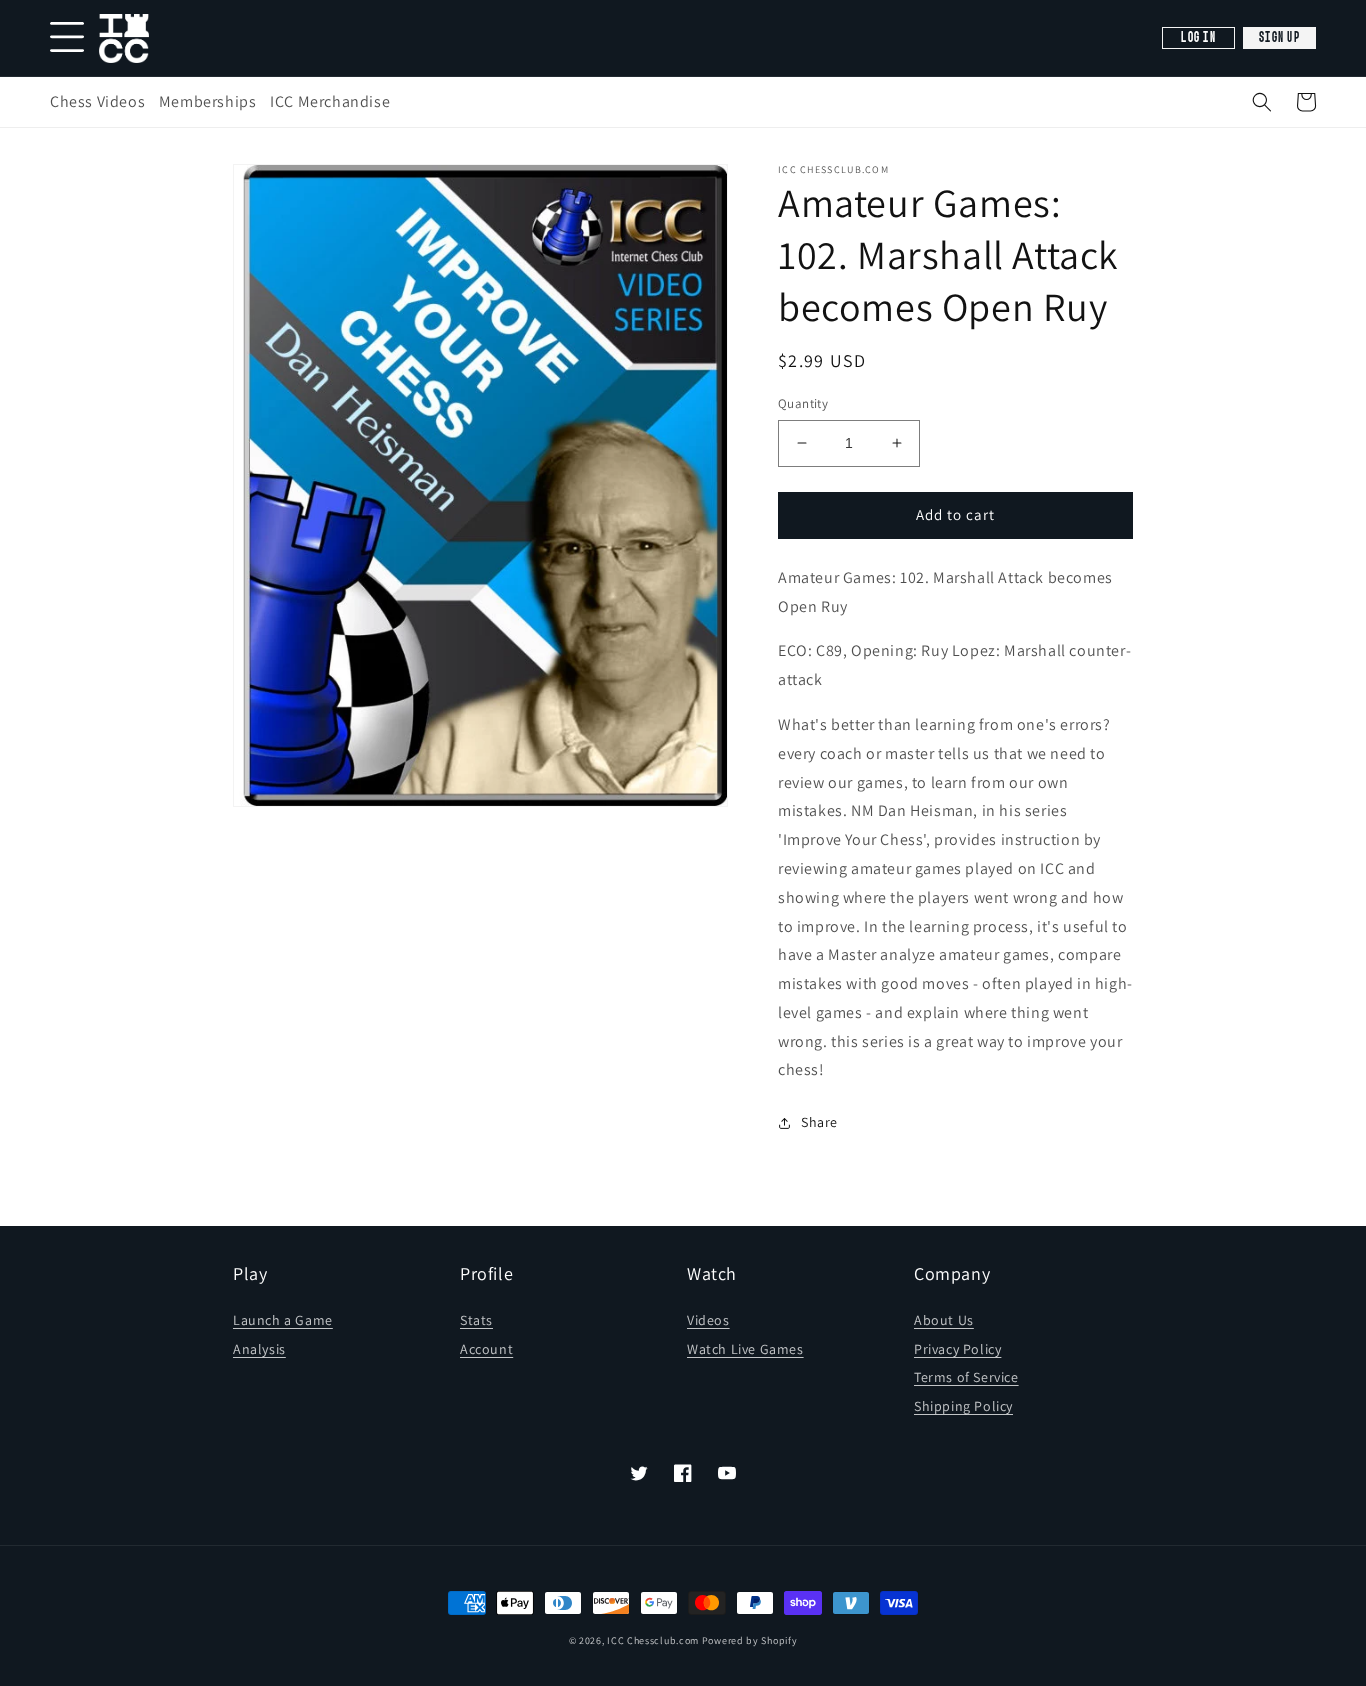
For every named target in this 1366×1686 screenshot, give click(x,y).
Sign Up (1279, 38)
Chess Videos (97, 101)
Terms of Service (966, 1377)
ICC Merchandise (330, 101)
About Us (944, 1320)
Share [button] (819, 1122)
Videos (708, 1320)
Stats (476, 1320)
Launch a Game (283, 1320)
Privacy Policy (957, 1349)
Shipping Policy (963, 1406)
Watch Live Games (745, 1349)
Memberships (208, 101)
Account (486, 1349)
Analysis (259, 1349)
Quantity (803, 403)
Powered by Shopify (750, 1640)
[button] (1262, 102)
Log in (1198, 38)
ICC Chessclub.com (653, 1640)
